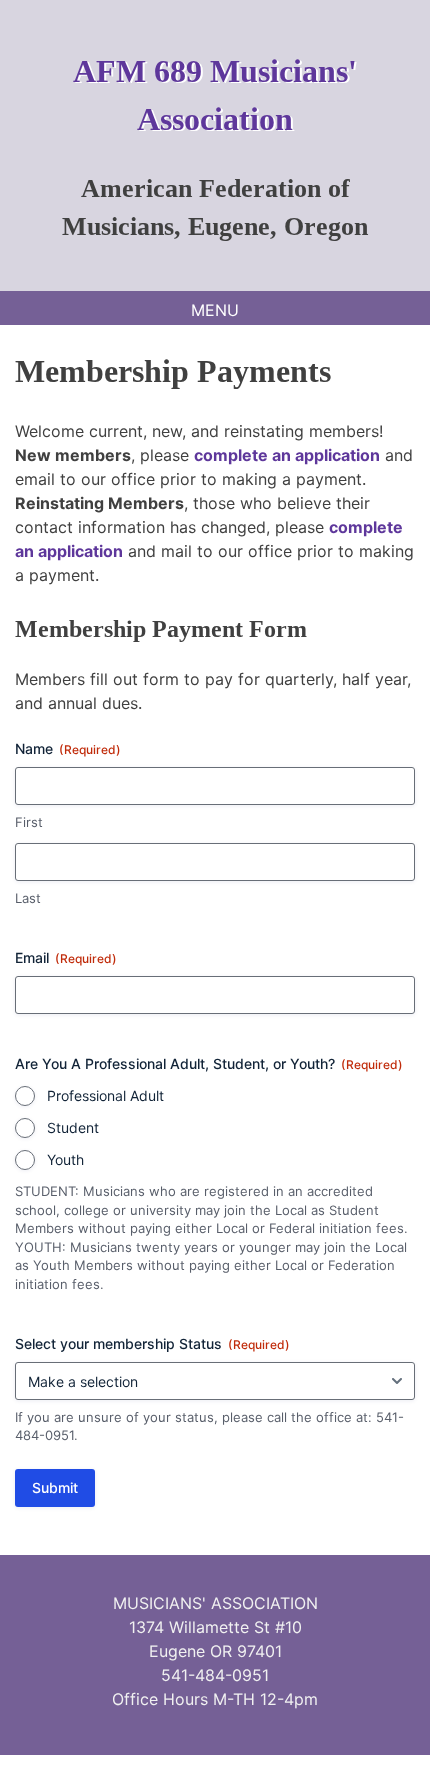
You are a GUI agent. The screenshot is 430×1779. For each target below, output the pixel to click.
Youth (65, 1159)
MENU (215, 310)
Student (73, 1127)
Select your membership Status (152, 1343)
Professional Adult (105, 1095)
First (29, 822)
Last (28, 898)
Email (66, 957)
